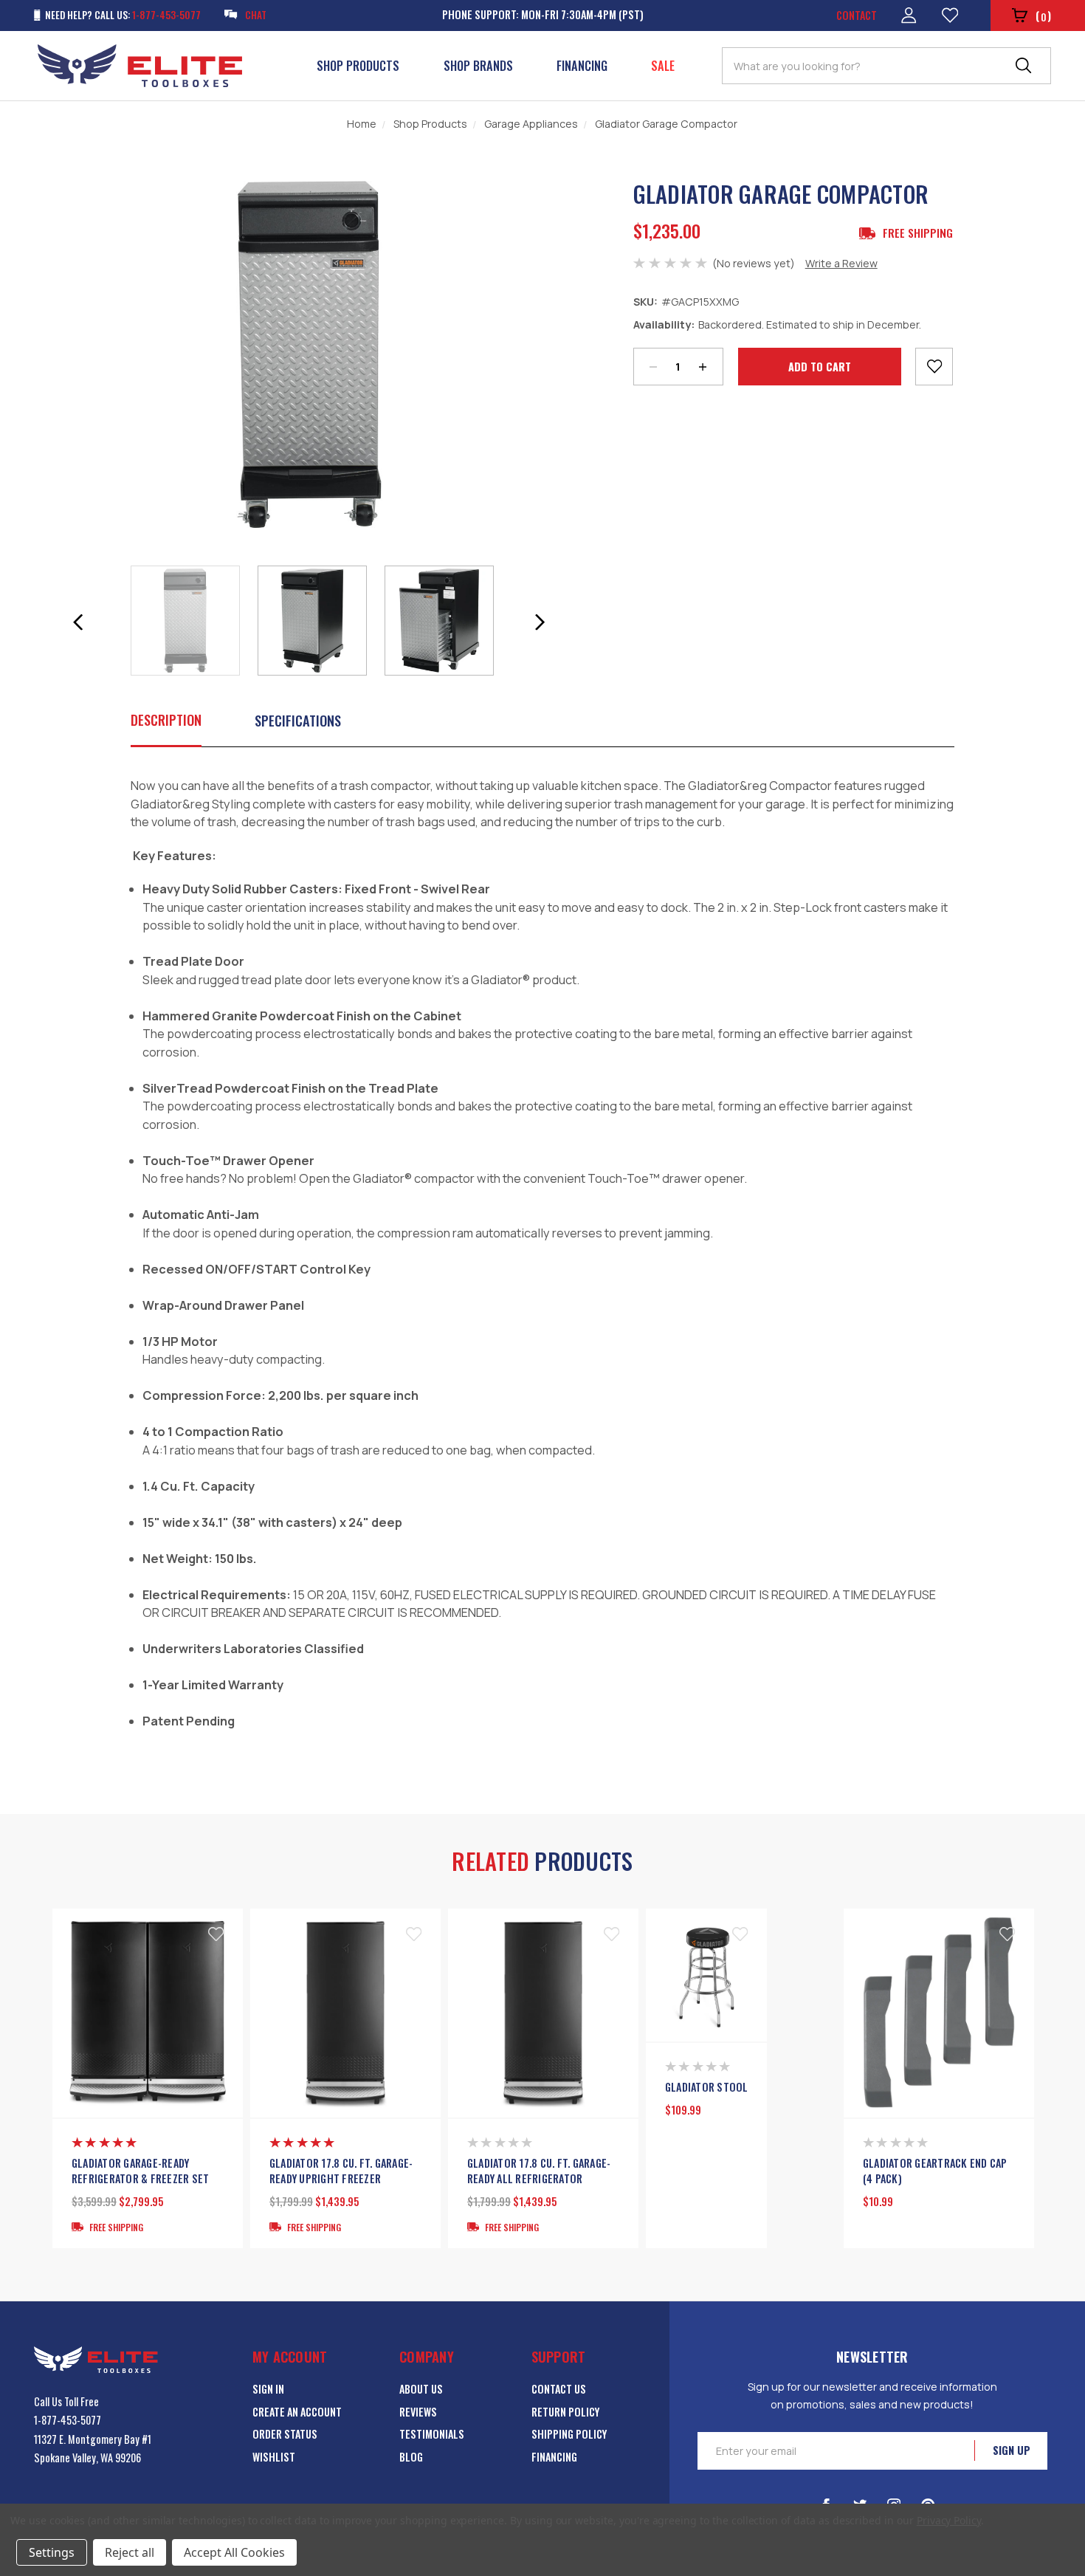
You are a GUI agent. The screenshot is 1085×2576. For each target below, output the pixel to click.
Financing (582, 66)
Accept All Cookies (234, 2552)
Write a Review (841, 263)
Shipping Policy (569, 2434)
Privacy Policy (949, 2520)
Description (166, 719)
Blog (411, 2457)
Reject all (130, 2552)
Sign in (268, 2389)
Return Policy (565, 2412)
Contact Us (559, 2389)
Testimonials (432, 2434)
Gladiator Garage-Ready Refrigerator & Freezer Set (141, 2171)
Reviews (418, 2412)
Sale (663, 66)
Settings (52, 2552)
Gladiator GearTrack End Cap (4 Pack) (935, 2171)
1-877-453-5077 (68, 2420)
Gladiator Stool (707, 2087)
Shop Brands (478, 66)
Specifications (298, 720)
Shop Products (358, 66)
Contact (857, 15)
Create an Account (297, 2412)
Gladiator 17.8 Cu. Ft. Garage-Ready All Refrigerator (539, 2171)
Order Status (285, 2434)
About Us (421, 2389)
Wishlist (274, 2457)
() (1043, 16)
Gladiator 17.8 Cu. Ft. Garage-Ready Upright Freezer (341, 2171)
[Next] (540, 622)
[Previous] (77, 622)
